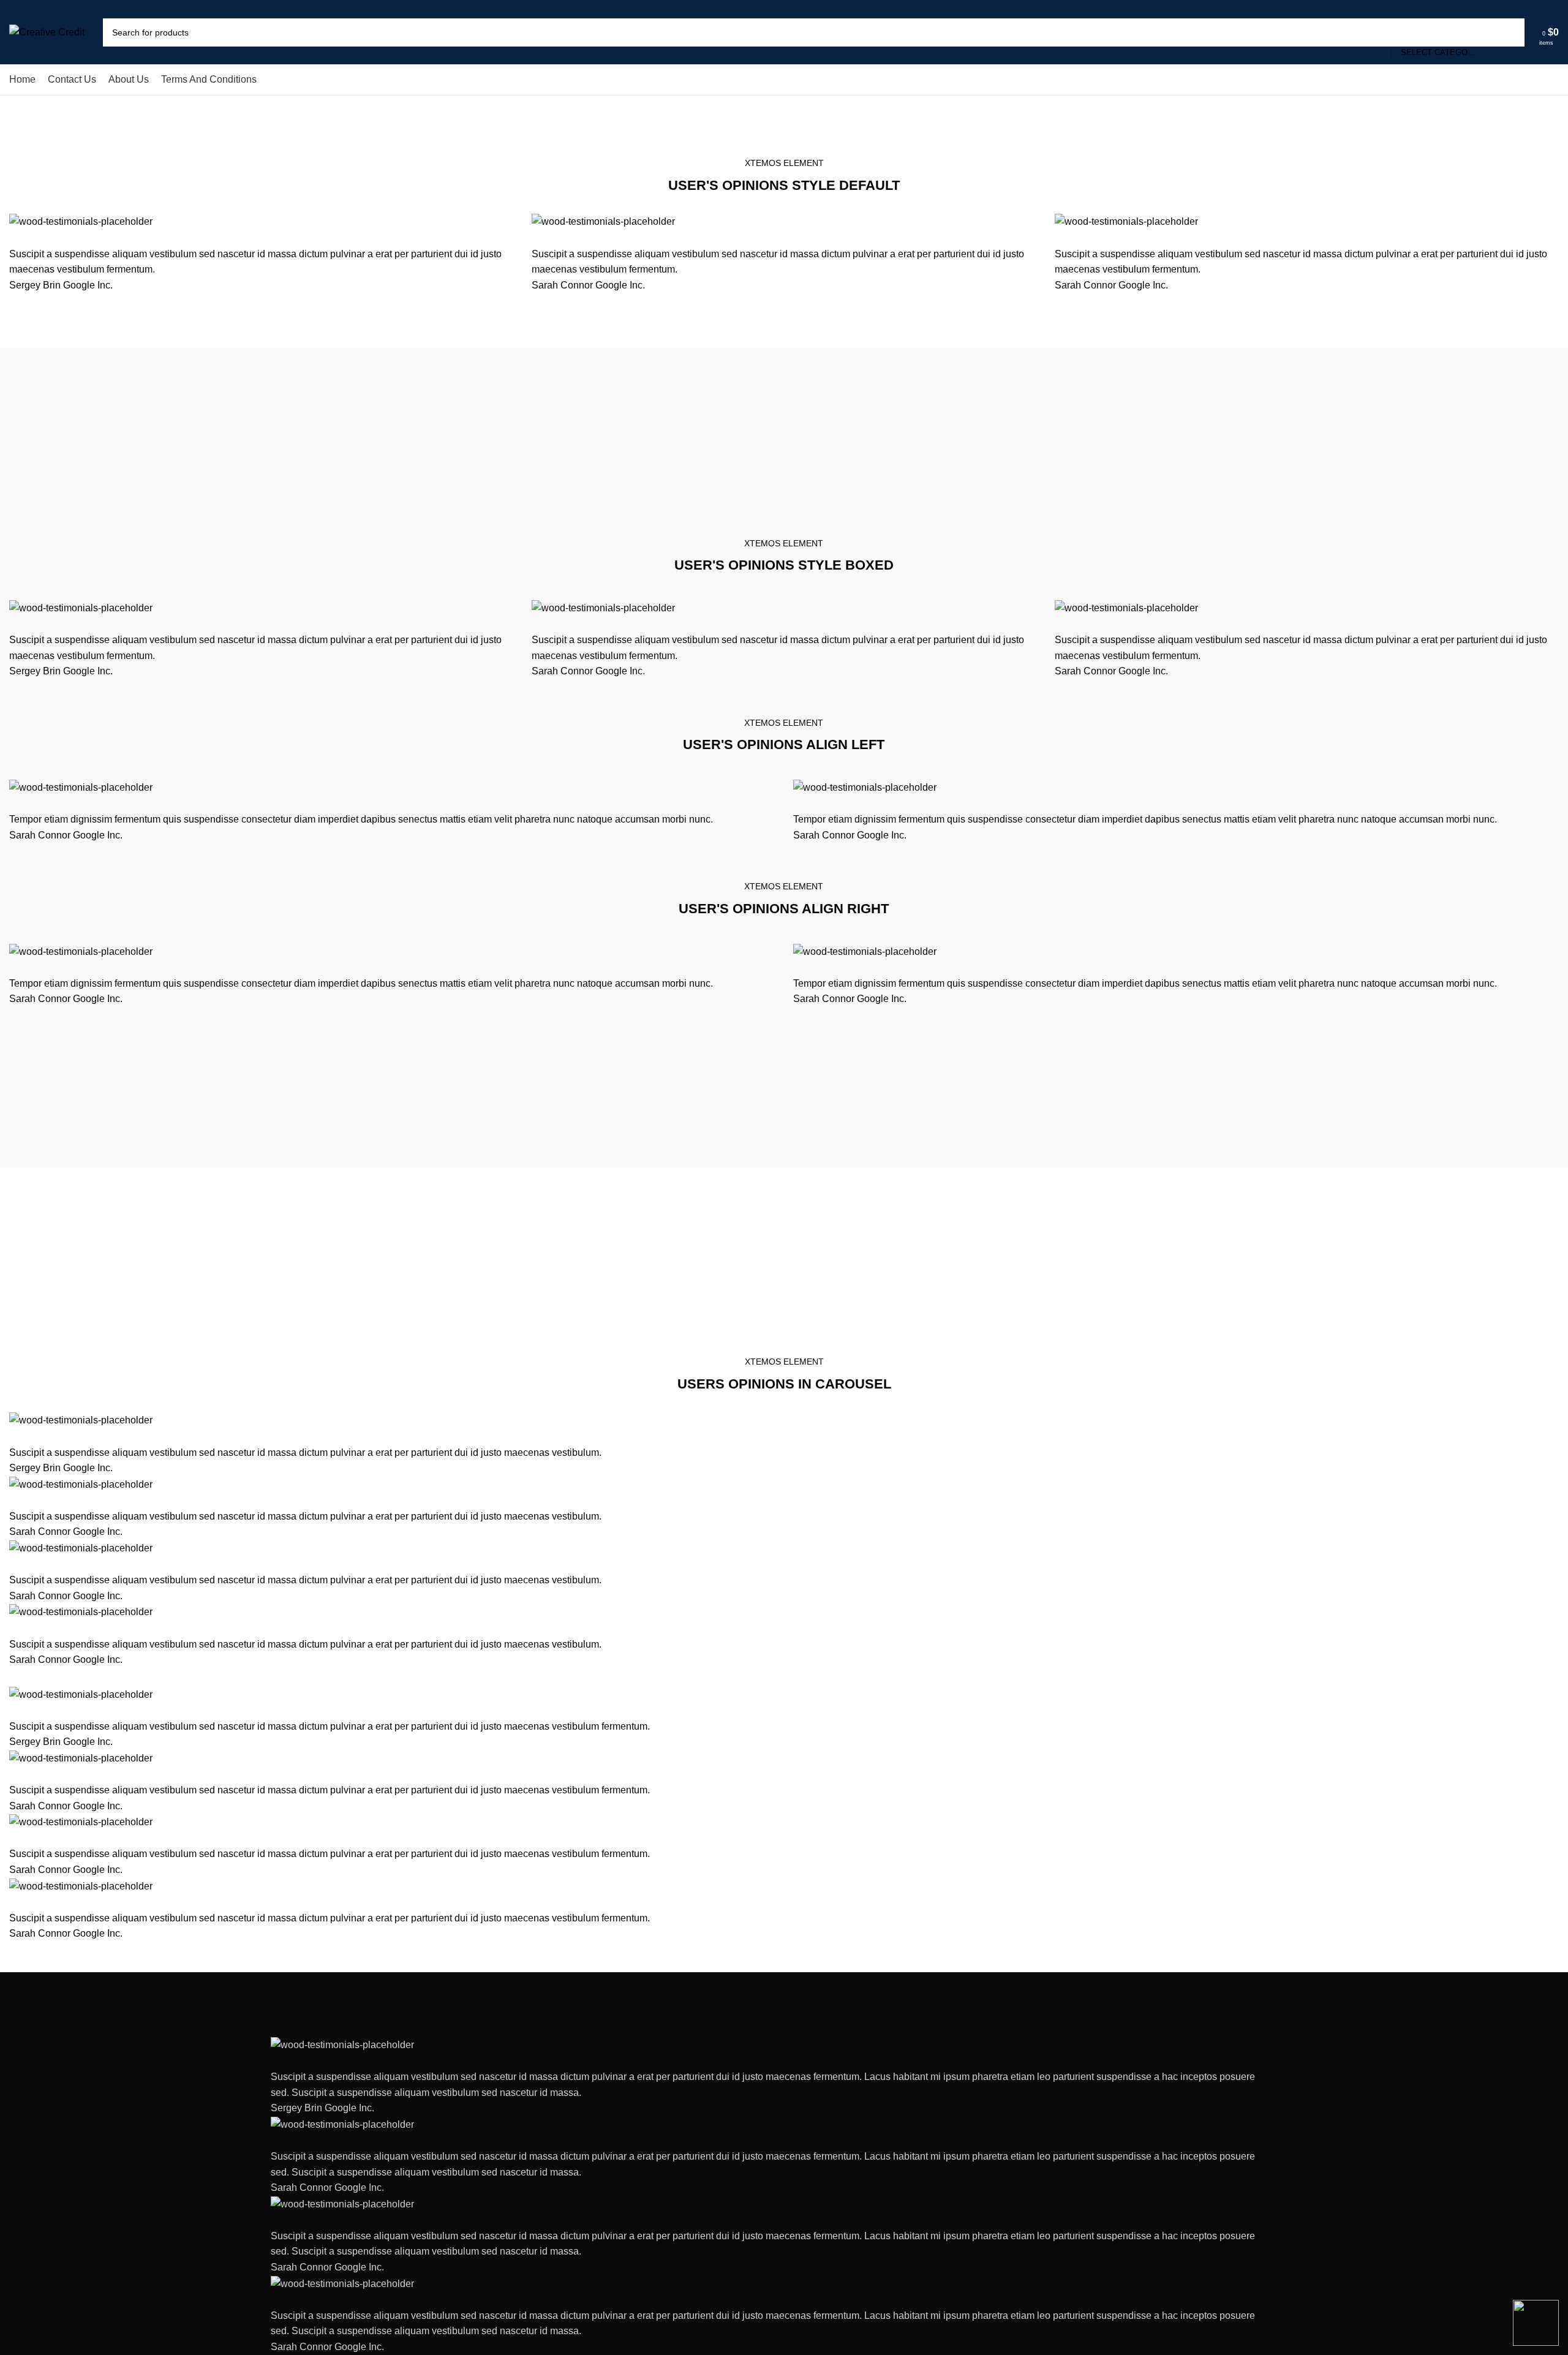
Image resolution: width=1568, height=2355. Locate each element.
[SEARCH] (1510, 32)
